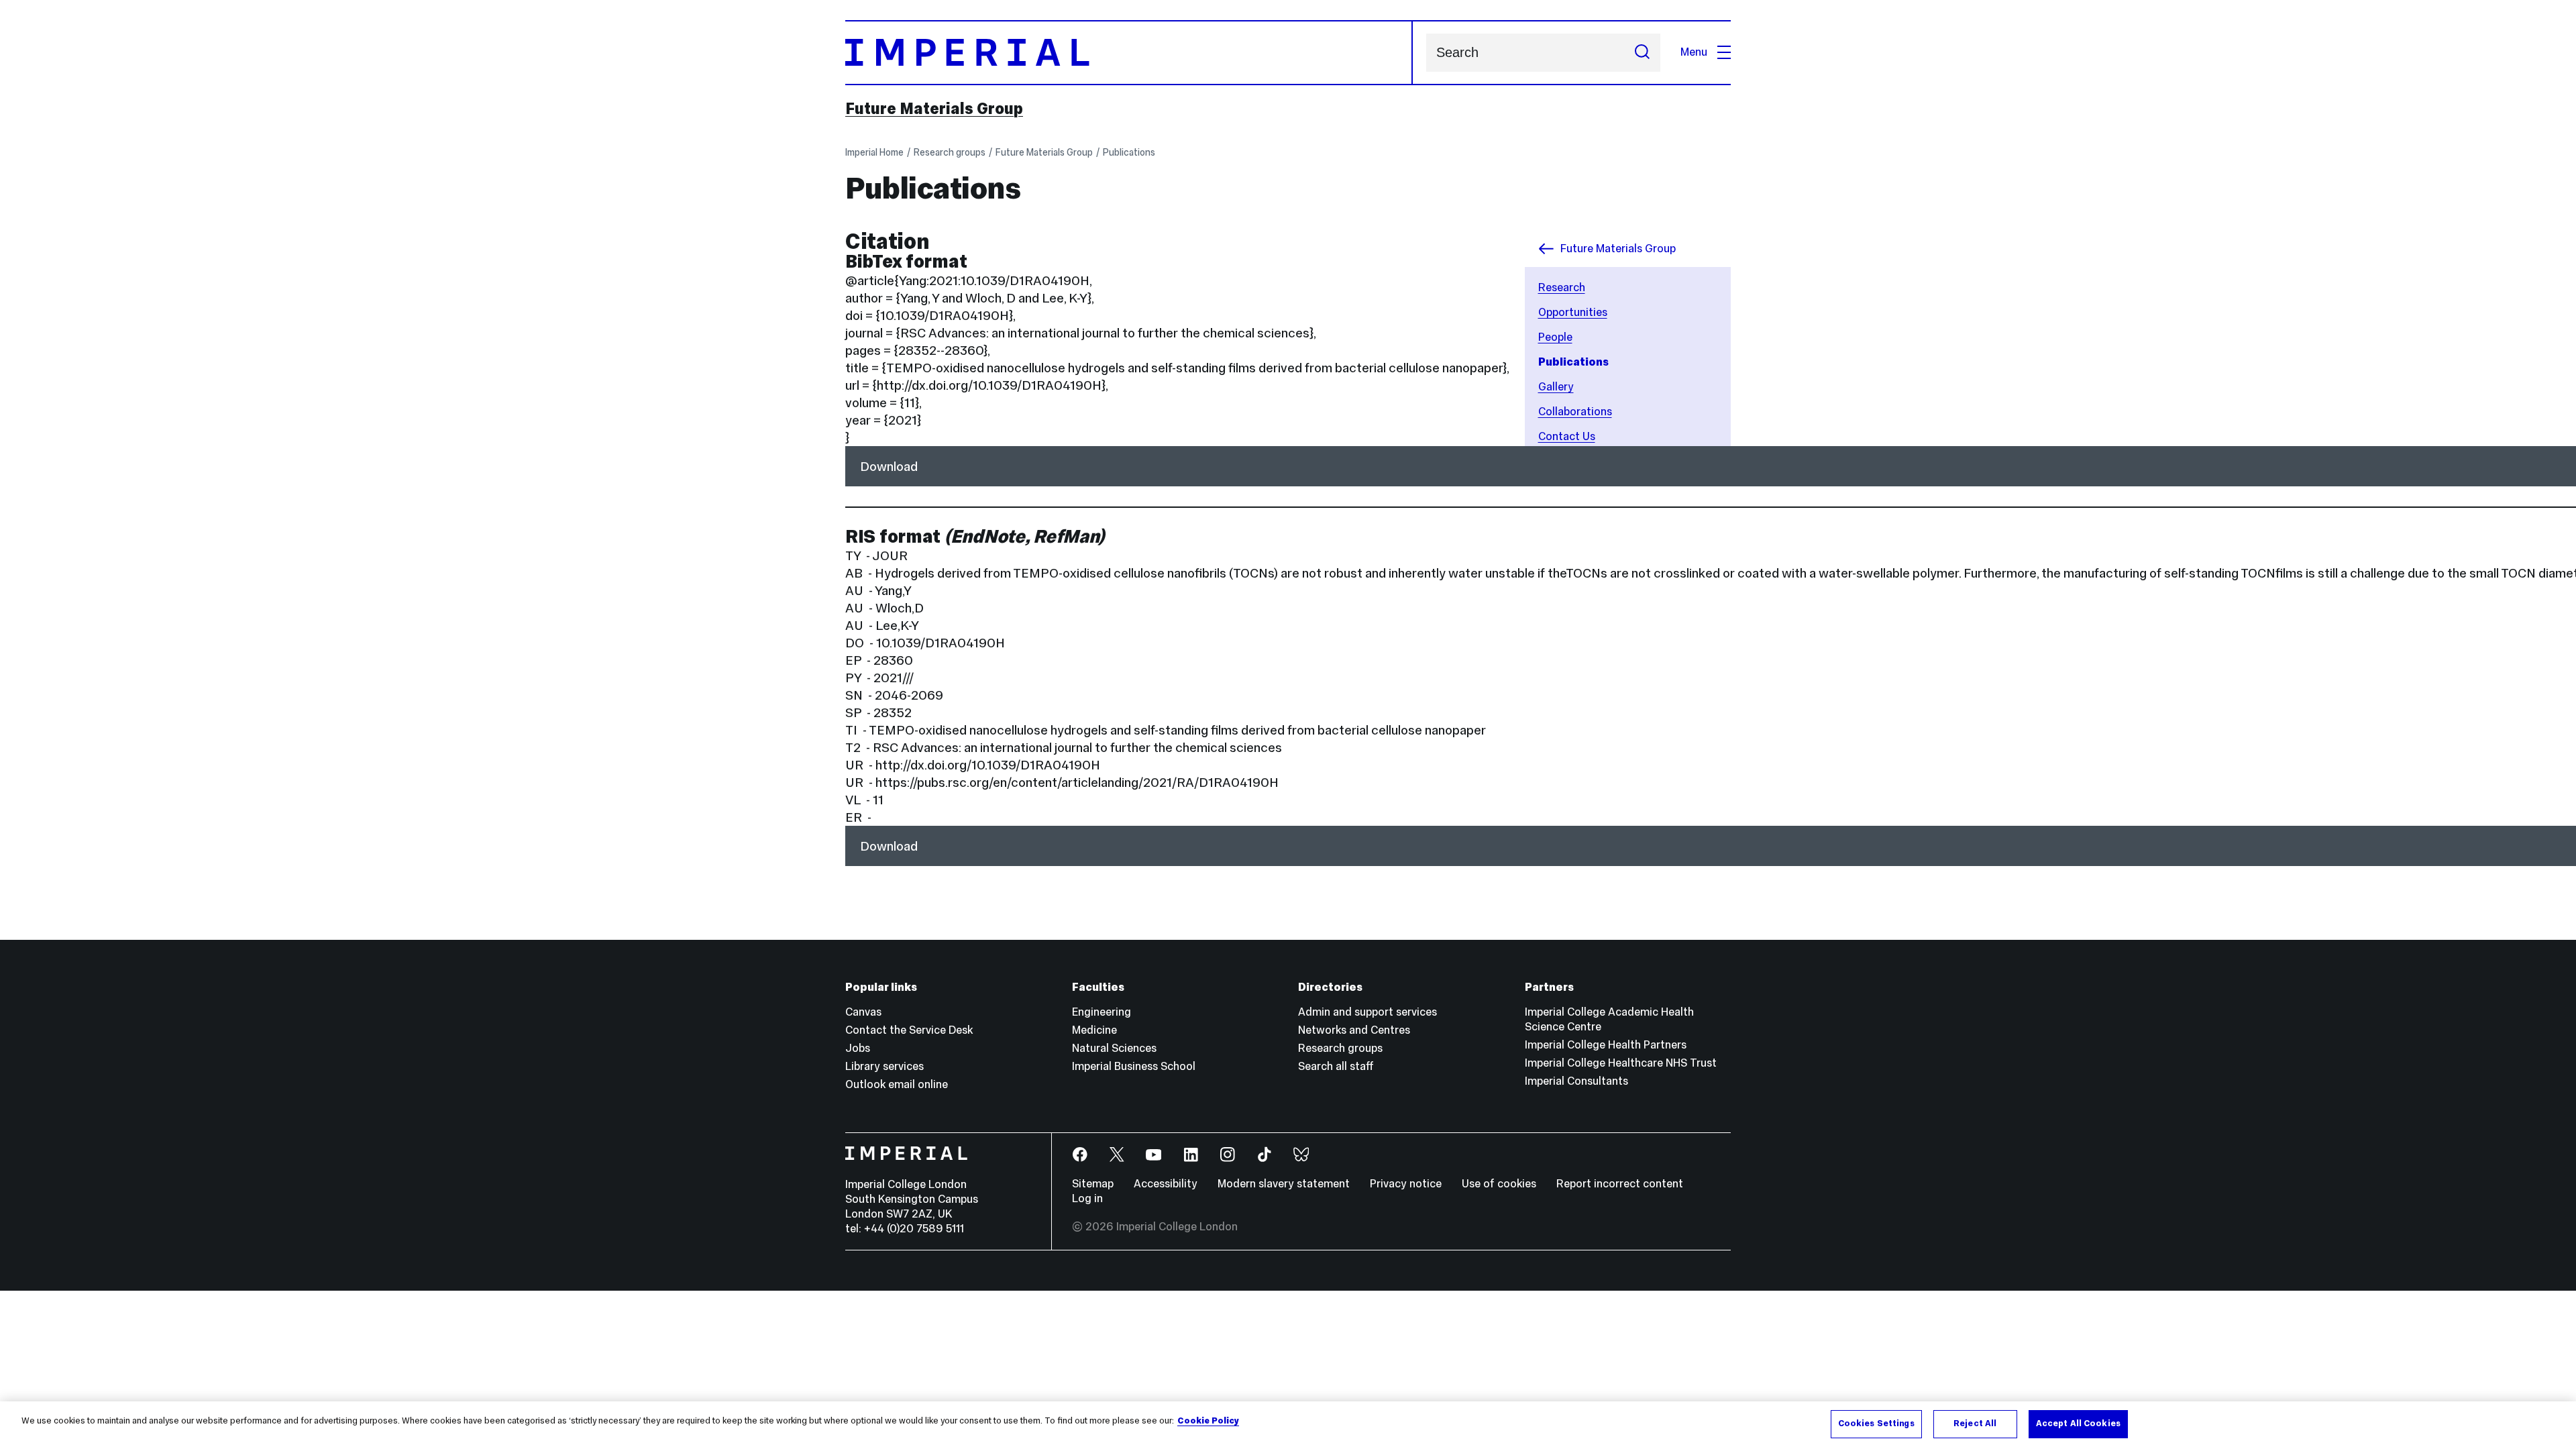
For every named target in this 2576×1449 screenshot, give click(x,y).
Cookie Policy (1208, 1421)
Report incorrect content (1620, 1184)
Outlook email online (897, 1084)
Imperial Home (874, 152)
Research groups (950, 152)
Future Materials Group (934, 109)
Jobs (858, 1048)
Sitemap (1093, 1184)
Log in (1087, 1198)
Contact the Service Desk (909, 1030)
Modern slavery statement (1284, 1184)
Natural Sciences (1114, 1048)
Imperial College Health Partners (1606, 1045)
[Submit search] (1642, 53)
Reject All (1975, 1424)
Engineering (1102, 1012)
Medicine (1094, 1030)
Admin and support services (1367, 1012)
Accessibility (1166, 1184)
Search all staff (1336, 1066)
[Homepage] (1129, 53)
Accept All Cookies (2078, 1424)
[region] (1288, 1425)
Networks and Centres (1354, 1030)
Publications (1129, 152)
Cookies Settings (1876, 1424)
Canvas (863, 1012)
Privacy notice (1406, 1184)
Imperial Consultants (1576, 1081)
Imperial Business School (1134, 1066)
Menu (1694, 52)
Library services (884, 1066)
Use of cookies (1499, 1184)
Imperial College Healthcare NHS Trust (1621, 1063)
